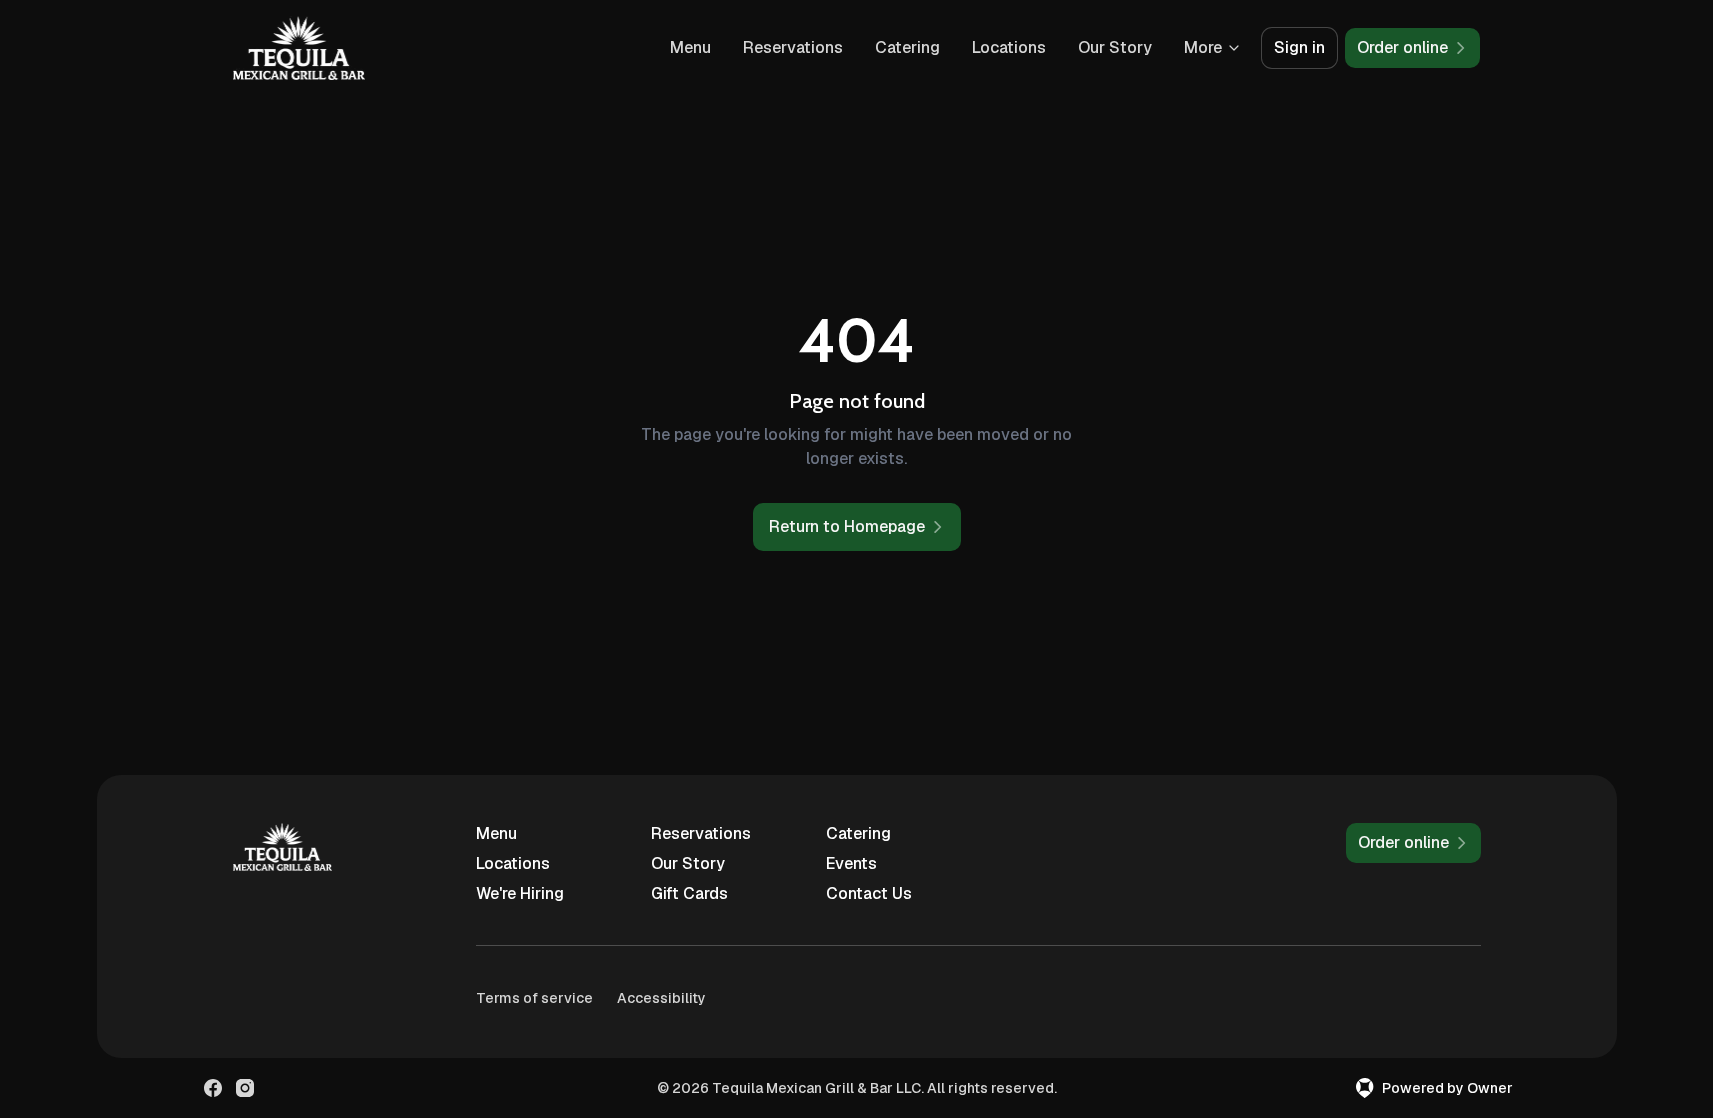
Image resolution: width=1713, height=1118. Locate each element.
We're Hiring (520, 893)
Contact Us (869, 893)
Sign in (1299, 47)
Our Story (1115, 47)
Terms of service (534, 998)
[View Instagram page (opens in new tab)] (245, 1088)
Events (851, 863)
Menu (690, 47)
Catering (907, 47)
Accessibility (661, 998)
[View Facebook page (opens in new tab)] (213, 1088)
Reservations (793, 47)
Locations (1009, 47)
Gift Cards (689, 893)
